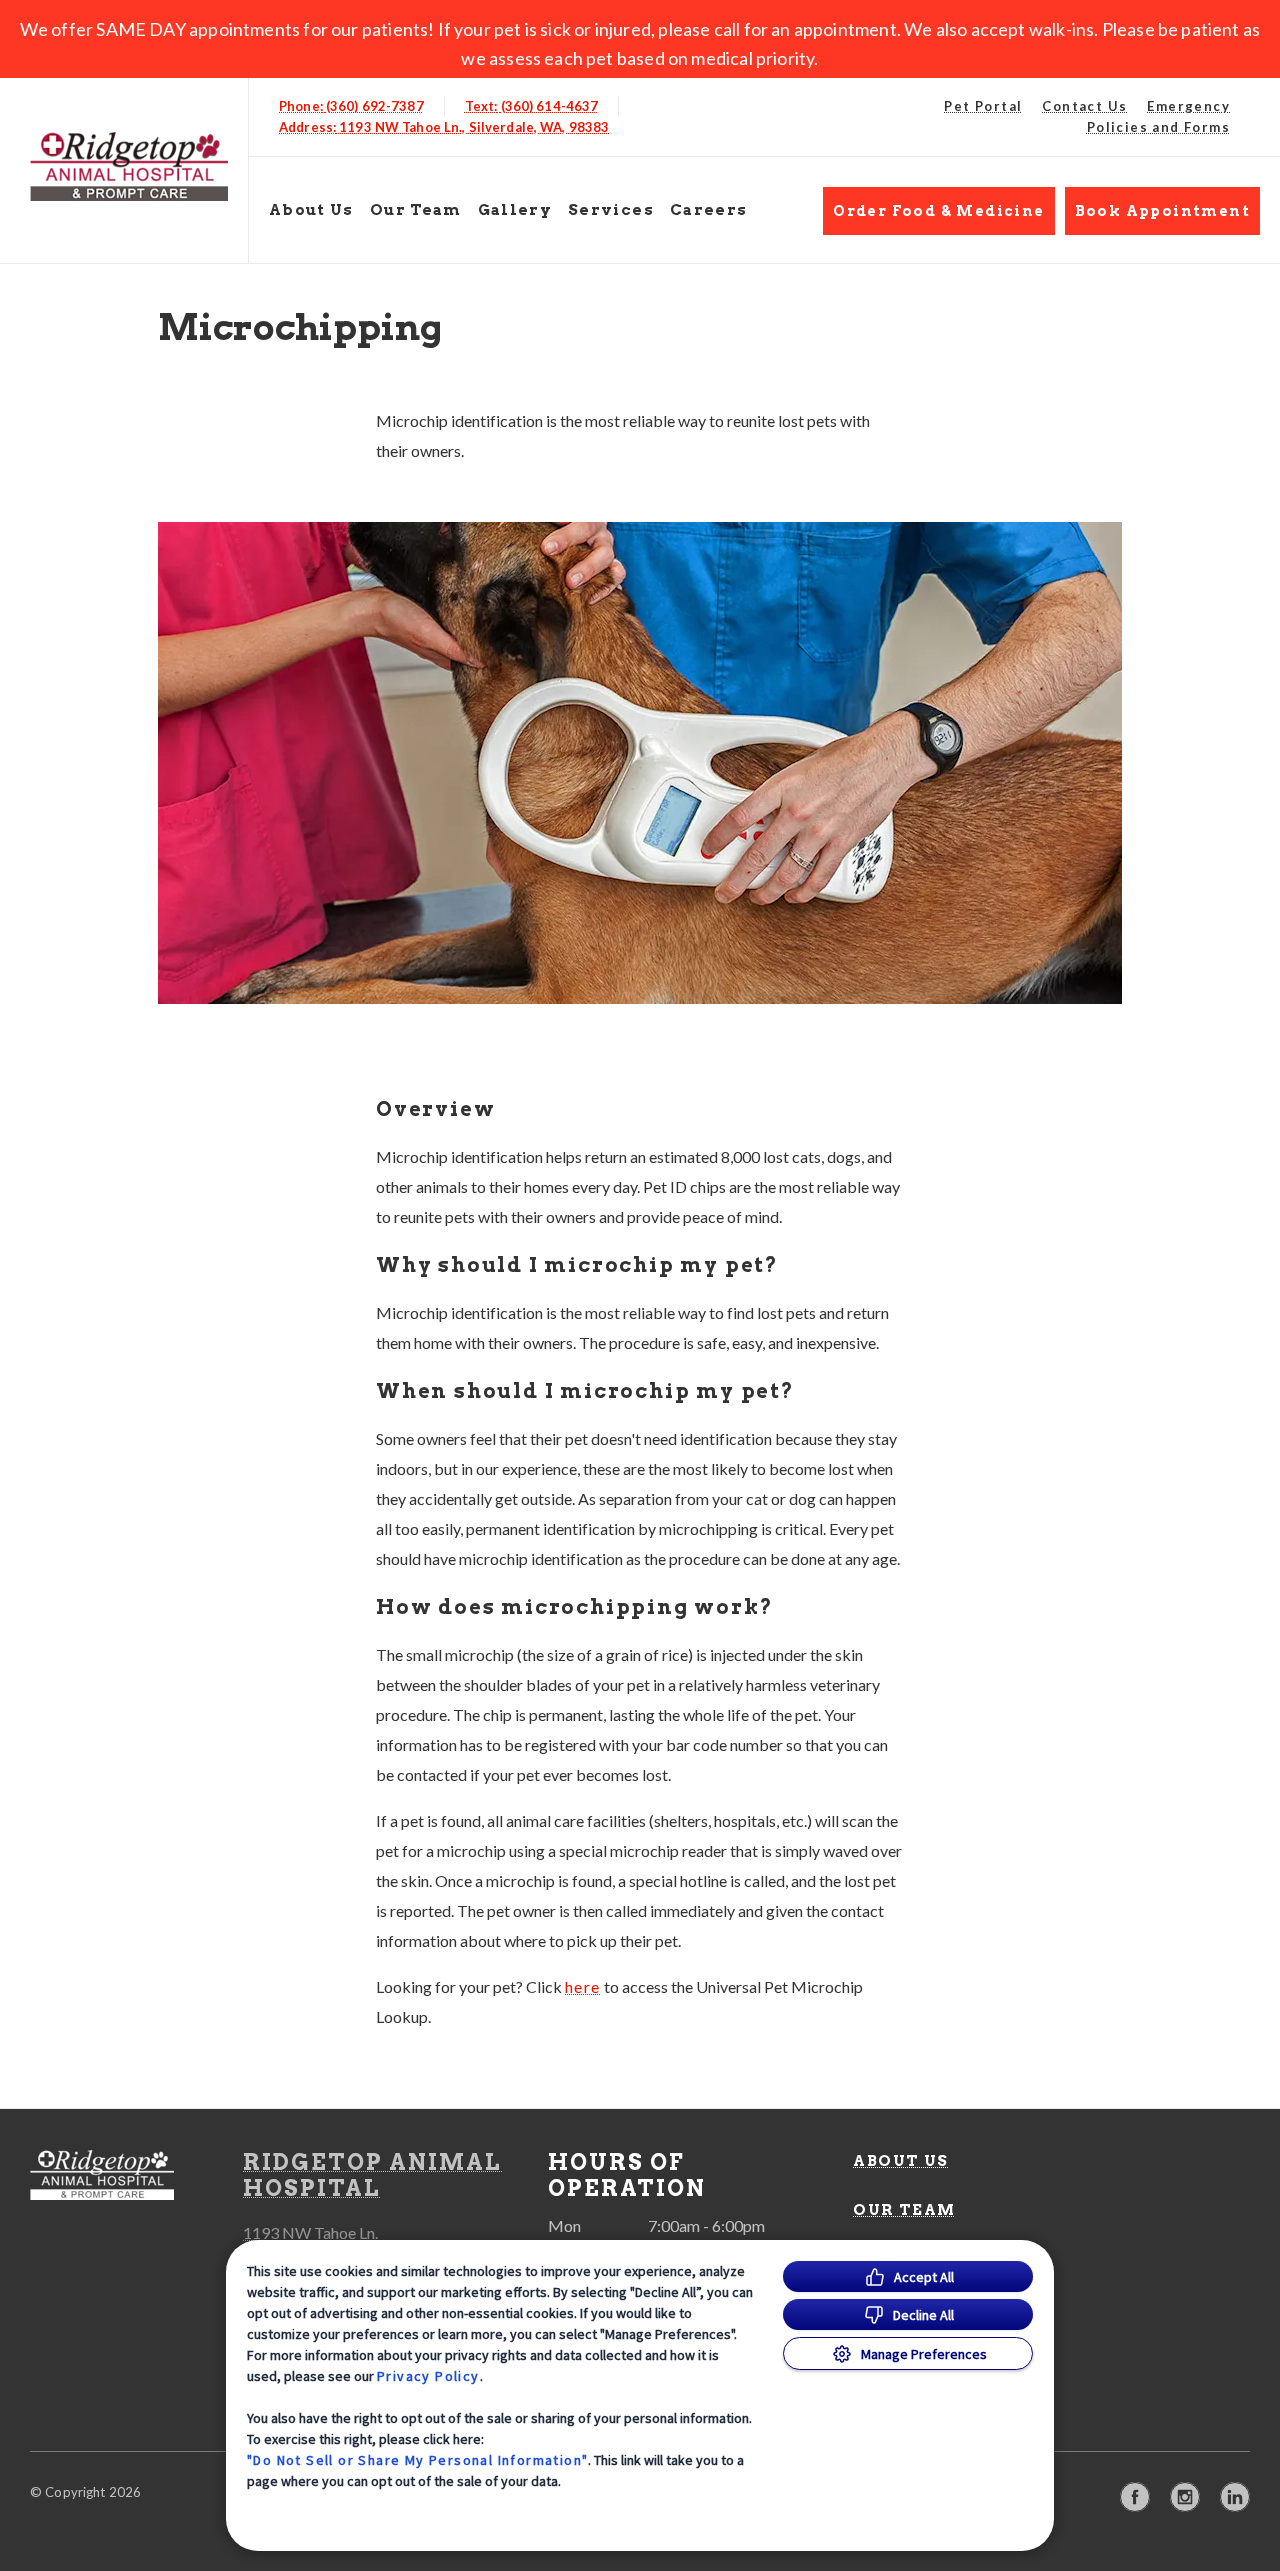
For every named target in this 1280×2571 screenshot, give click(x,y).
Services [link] (611, 210)
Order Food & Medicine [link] (938, 211)
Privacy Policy (428, 2376)
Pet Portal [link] (983, 106)
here (583, 1987)
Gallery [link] (515, 210)
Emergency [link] (1188, 106)
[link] (129, 166)
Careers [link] (708, 210)
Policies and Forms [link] (1158, 127)
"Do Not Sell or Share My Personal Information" (417, 2460)
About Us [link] (311, 210)
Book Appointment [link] (1162, 211)
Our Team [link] (416, 210)
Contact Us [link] (1084, 106)
